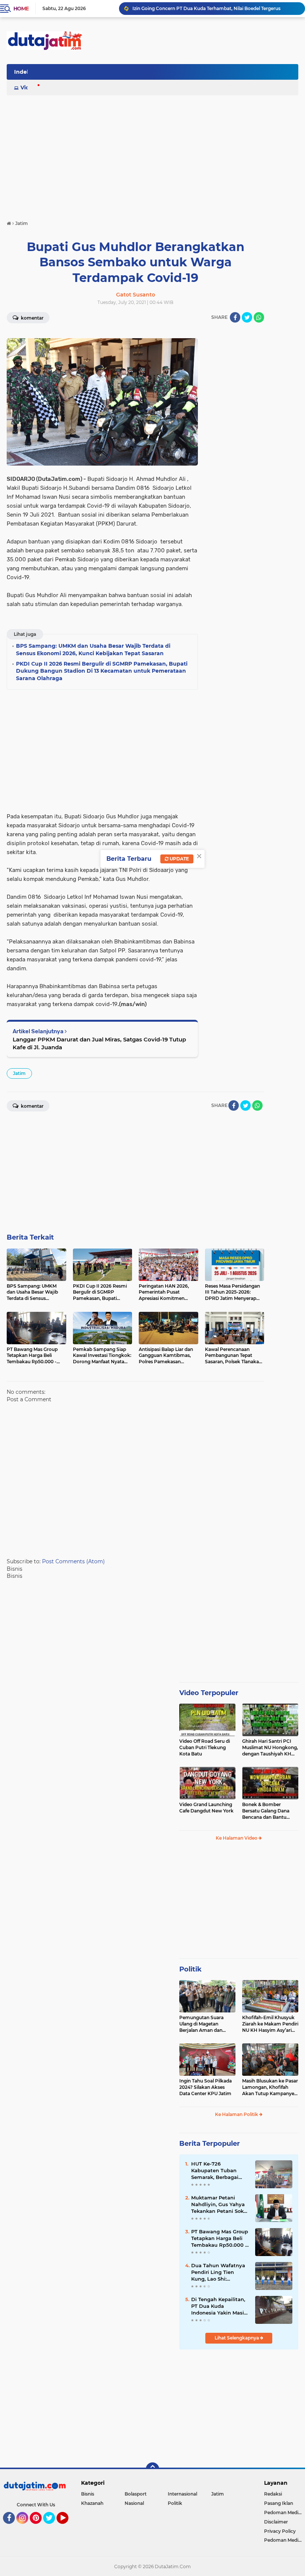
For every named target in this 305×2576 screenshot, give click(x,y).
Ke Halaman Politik (237, 2114)
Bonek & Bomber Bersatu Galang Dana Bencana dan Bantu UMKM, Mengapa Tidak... (269, 1811)
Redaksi (273, 2494)
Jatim (19, 1073)
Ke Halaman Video (237, 1838)
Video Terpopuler (209, 1693)
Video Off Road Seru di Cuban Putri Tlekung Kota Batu (205, 1747)
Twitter (52, 2527)
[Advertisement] (163, 74)
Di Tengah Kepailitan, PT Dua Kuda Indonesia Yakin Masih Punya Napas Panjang (219, 2306)
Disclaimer (276, 2522)
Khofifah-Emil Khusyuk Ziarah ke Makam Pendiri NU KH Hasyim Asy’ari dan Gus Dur (270, 2024)
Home (21, 9)
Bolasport (136, 2494)
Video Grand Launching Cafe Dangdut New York (206, 1808)
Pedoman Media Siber (285, 2512)
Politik (190, 1969)
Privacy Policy (280, 2531)
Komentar (32, 318)
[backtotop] (152, 2469)
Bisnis (88, 2494)
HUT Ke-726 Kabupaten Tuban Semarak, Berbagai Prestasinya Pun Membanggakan (215, 2171)
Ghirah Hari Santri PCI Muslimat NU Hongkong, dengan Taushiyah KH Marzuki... (270, 1748)
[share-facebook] (235, 317)
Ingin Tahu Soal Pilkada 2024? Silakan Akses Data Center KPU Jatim (206, 2087)
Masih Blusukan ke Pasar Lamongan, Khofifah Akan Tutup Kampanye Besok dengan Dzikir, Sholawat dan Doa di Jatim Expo (270, 2087)
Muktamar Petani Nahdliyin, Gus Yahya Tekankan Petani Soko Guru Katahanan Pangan (219, 2205)
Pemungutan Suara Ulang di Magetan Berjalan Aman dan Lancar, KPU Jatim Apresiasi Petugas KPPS (206, 2024)
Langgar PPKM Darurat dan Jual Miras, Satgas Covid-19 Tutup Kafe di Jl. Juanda (99, 1043)
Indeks (23, 72)
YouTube (68, 2527)
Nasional (134, 2503)
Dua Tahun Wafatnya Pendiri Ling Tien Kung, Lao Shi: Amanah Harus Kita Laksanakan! (218, 2272)
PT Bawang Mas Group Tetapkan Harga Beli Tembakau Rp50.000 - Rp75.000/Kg (220, 2239)
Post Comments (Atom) (73, 1561)
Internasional (182, 2494)
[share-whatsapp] (259, 317)
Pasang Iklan (279, 2503)
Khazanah (92, 2503)
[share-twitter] (247, 317)
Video (28, 88)
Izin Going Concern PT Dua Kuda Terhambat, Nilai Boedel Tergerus (206, 8)
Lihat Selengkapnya (237, 2338)
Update (179, 859)
